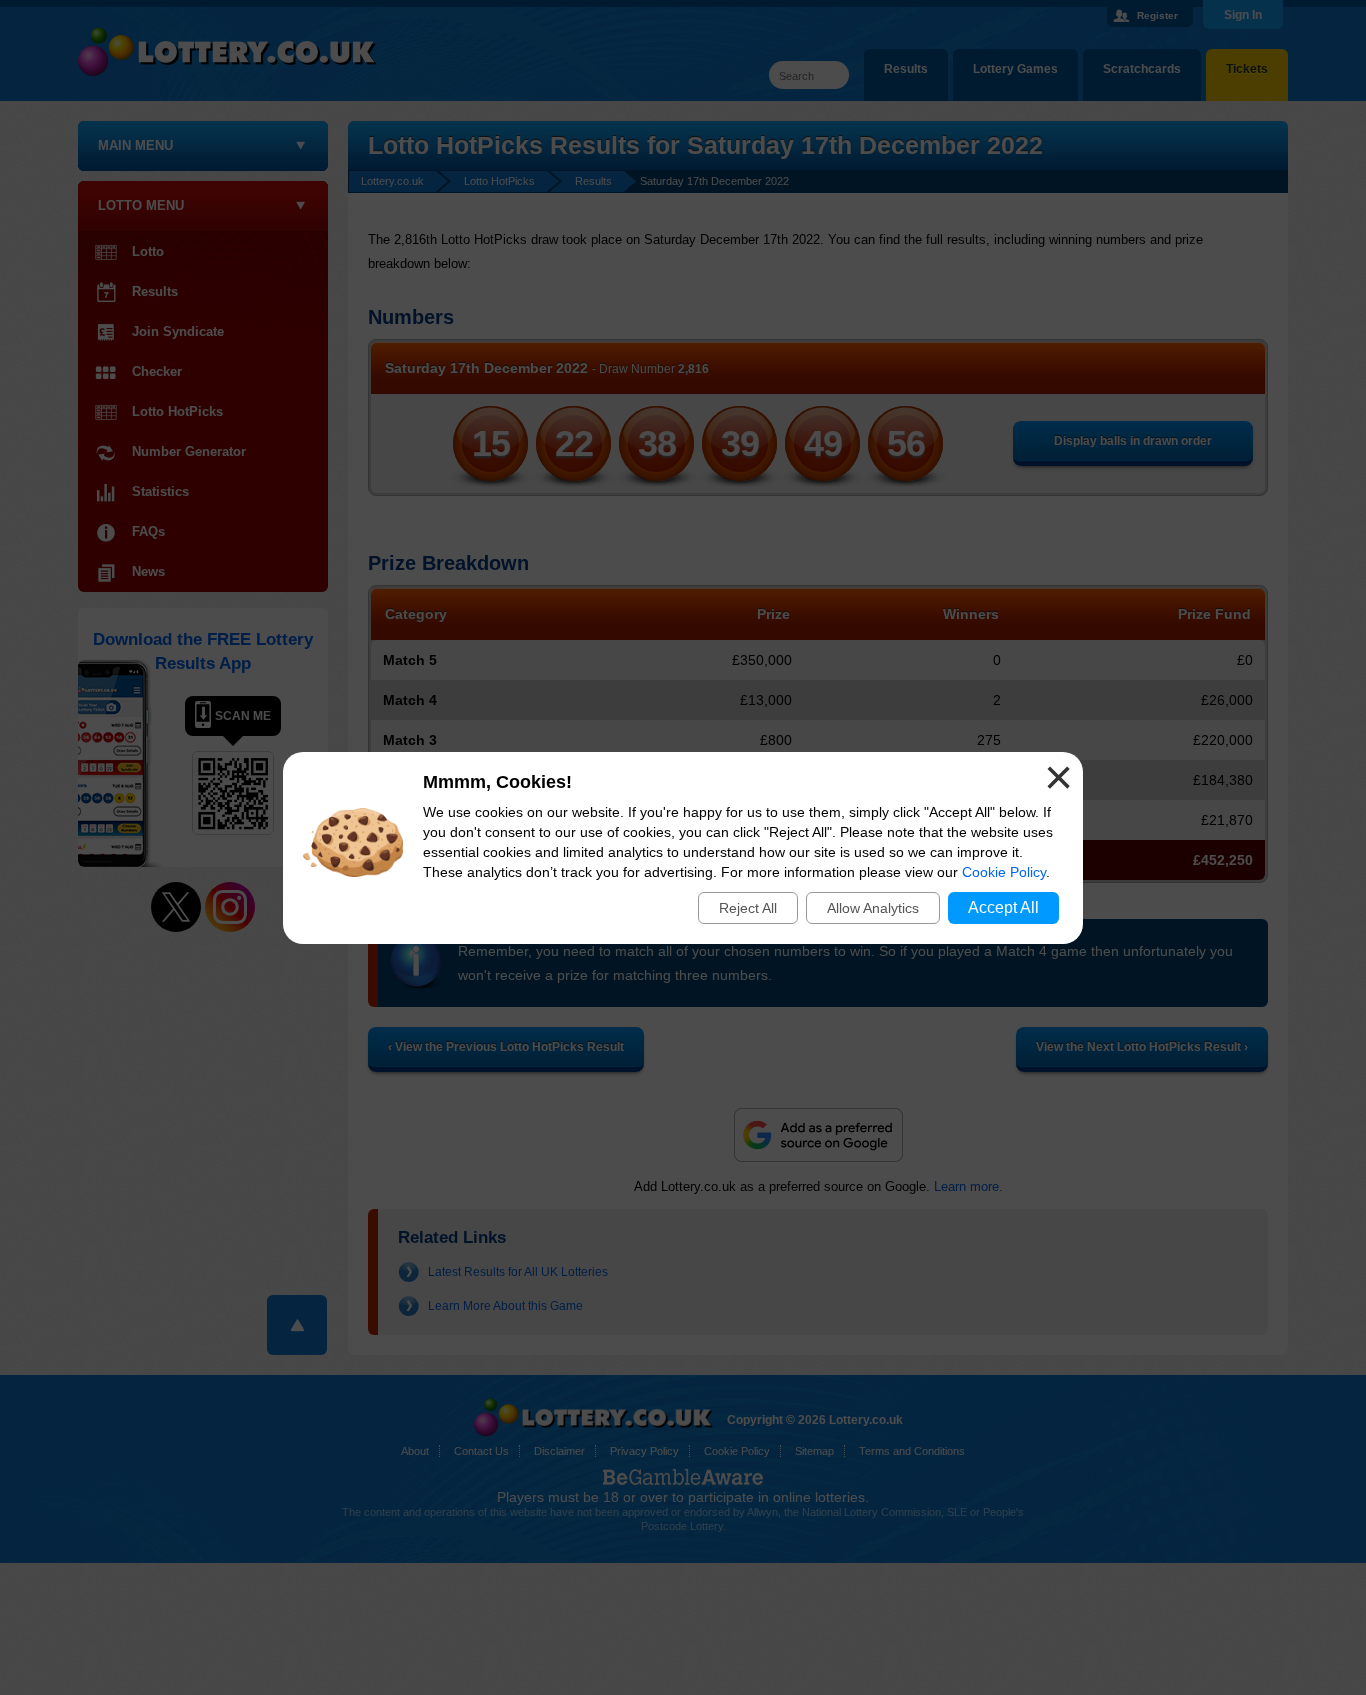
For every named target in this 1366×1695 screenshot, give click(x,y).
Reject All (748, 908)
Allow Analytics (873, 908)
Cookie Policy (1004, 872)
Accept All (1003, 907)
